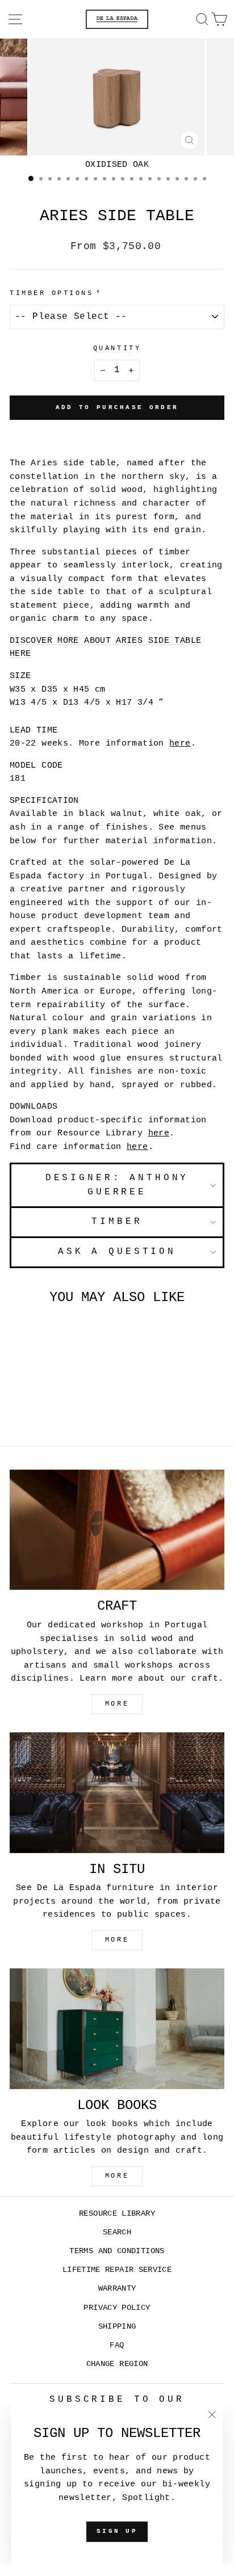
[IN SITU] (117, 1793)
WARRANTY (117, 2289)
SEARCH (117, 2232)
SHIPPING (117, 2327)
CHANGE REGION (117, 2364)
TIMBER (117, 1222)
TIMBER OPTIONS (51, 293)
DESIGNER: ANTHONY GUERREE (117, 1185)
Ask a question (117, 1252)
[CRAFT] (117, 1530)
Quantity (117, 348)
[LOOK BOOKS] (117, 2029)
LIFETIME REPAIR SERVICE (117, 2270)
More (117, 2176)
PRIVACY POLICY (117, 2308)
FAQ (117, 2345)
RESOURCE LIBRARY (117, 2214)
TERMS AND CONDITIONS (117, 2251)
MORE (117, 1704)
